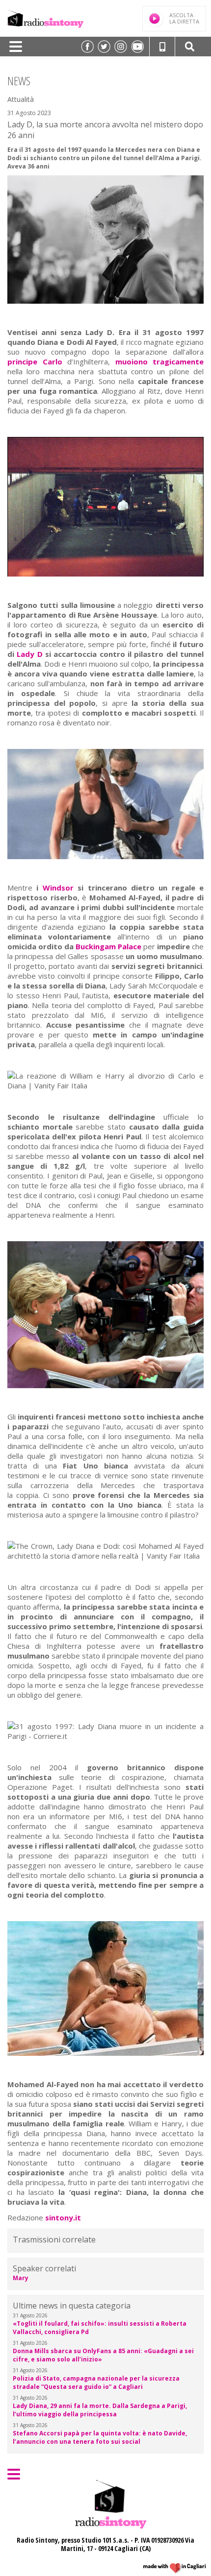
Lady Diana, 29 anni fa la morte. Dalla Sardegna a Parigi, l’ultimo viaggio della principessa (100, 2410)
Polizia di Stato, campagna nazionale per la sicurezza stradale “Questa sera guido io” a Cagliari (96, 2383)
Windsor (58, 888)
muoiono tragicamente (160, 361)
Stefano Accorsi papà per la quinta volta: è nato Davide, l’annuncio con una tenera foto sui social (100, 2437)
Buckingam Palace (108, 946)
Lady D (29, 654)
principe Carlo (35, 361)
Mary (21, 2278)
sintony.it (63, 2217)
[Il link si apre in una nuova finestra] (87, 47)
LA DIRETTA (184, 18)
